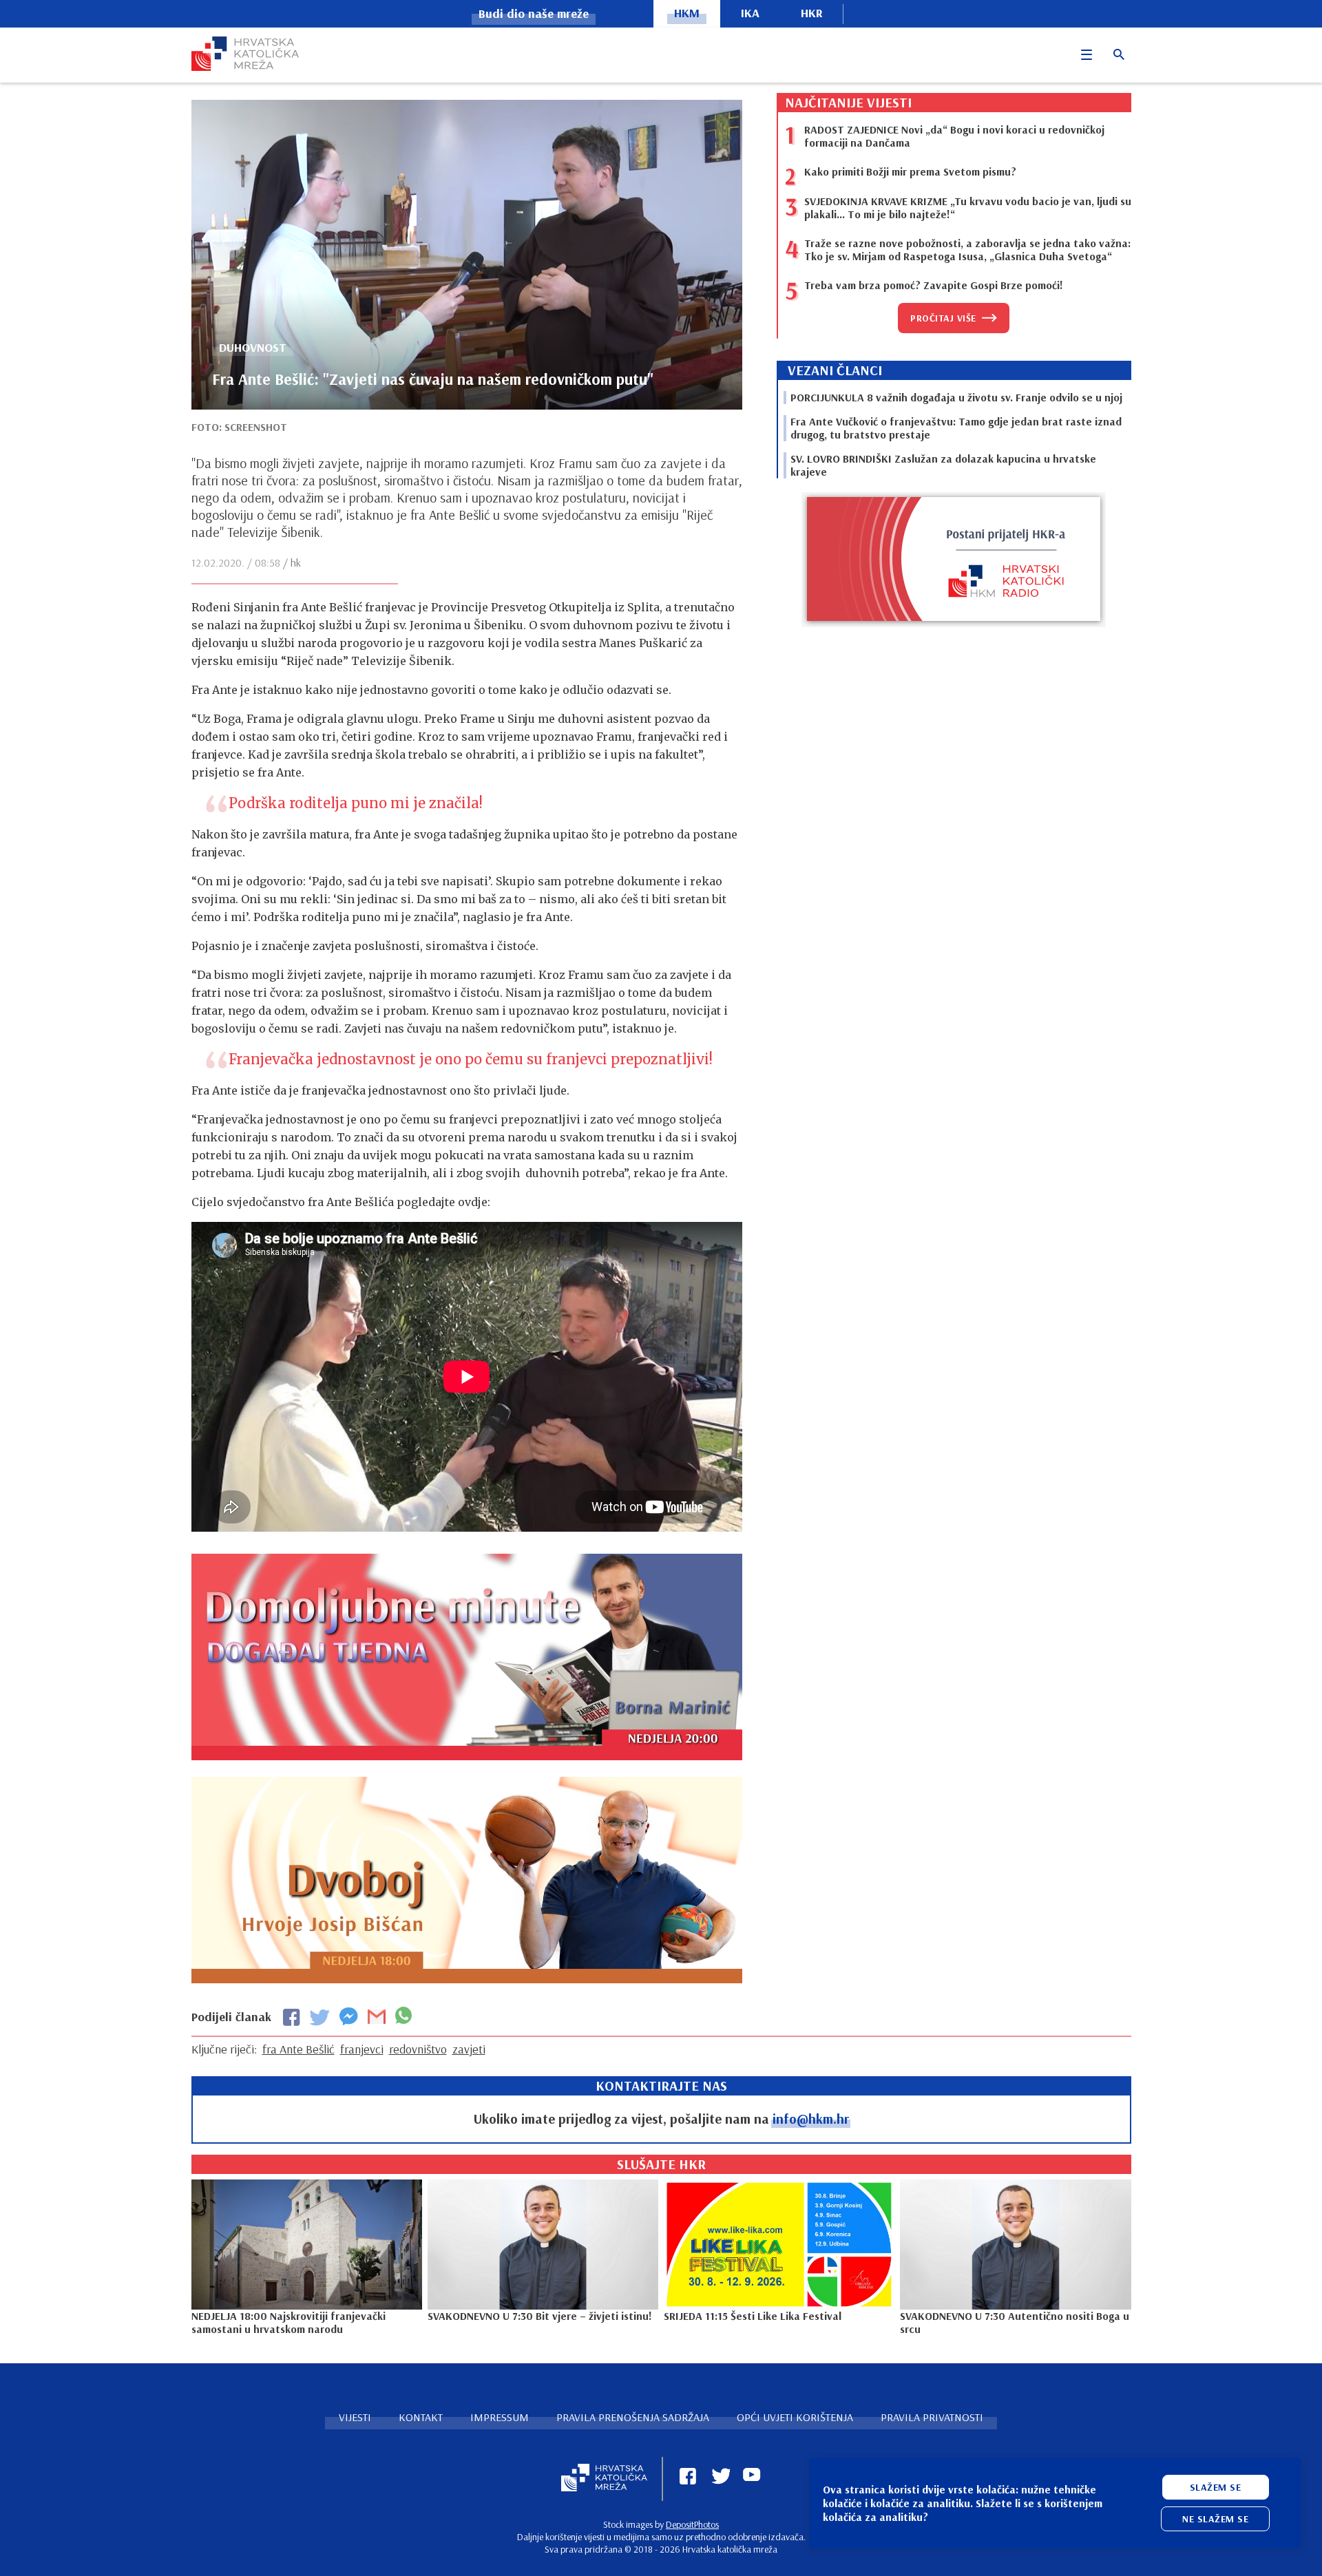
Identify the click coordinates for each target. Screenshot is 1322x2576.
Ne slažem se (1215, 2519)
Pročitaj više (943, 318)
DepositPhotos (692, 2524)
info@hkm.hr (811, 2119)
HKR (812, 13)
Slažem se (1216, 2487)
